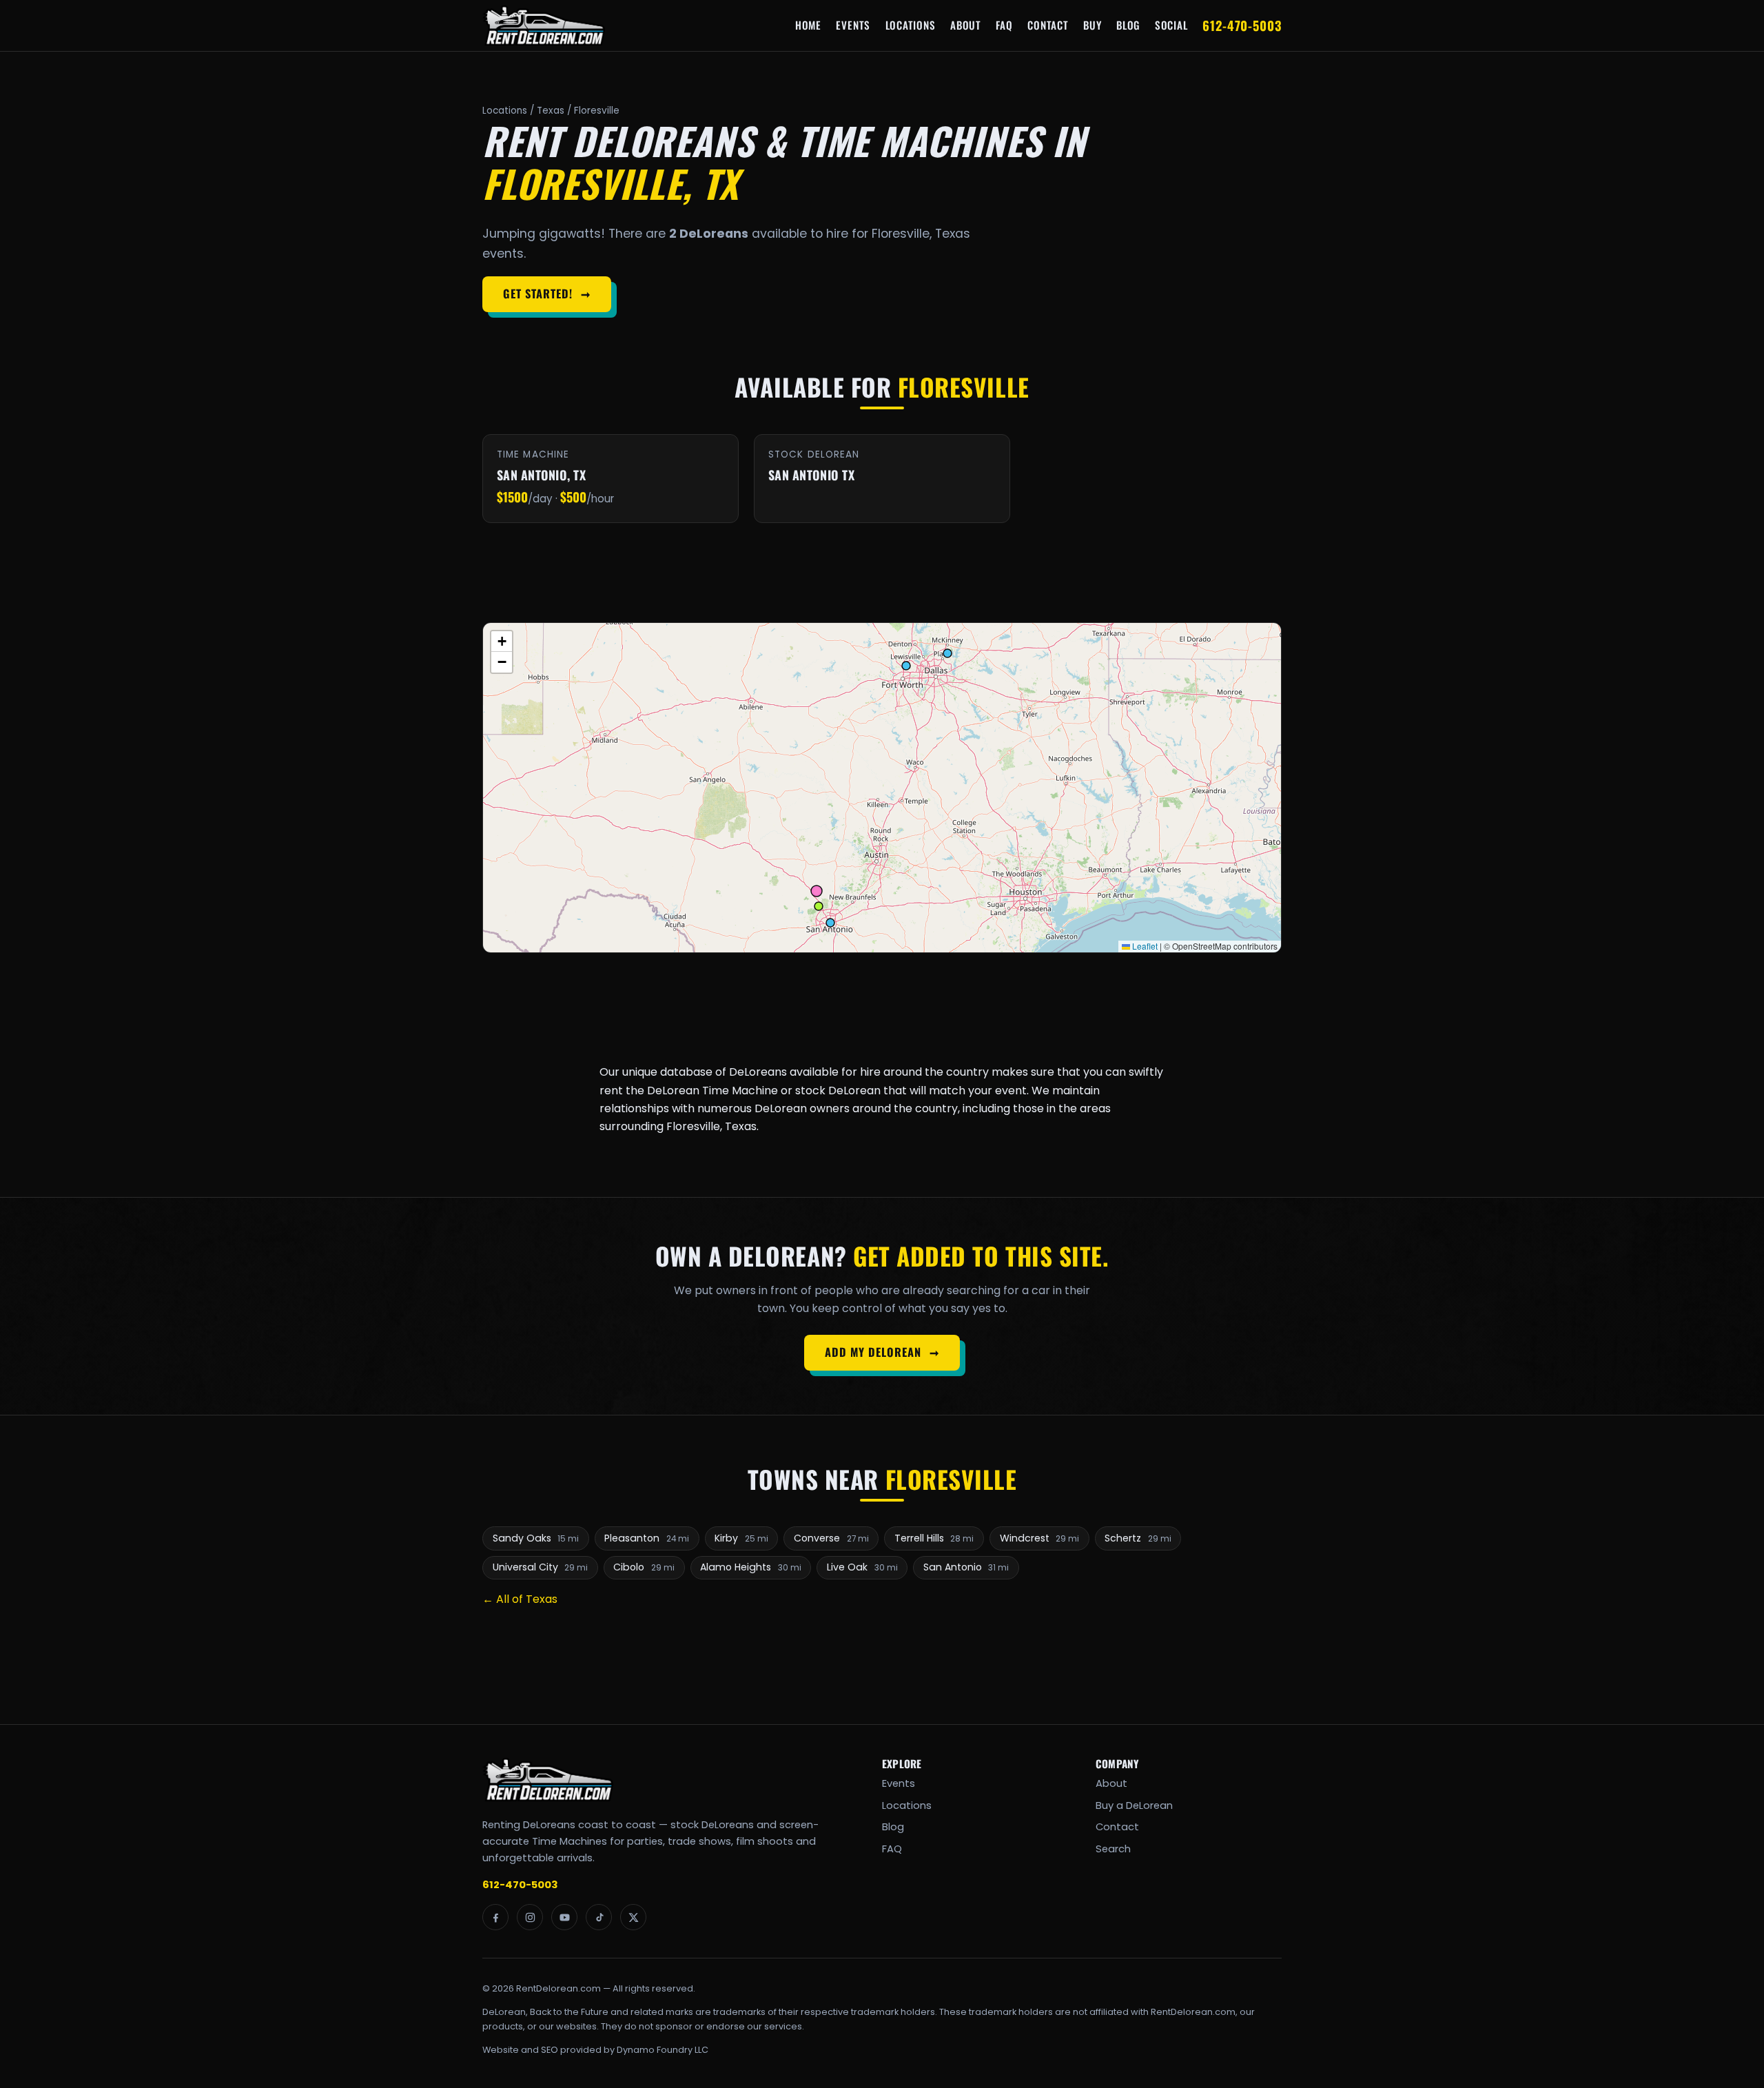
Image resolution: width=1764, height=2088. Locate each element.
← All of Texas (520, 1599)
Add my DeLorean (882, 1352)
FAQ (1004, 25)
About (966, 25)
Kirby (741, 1538)
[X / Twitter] (633, 1917)
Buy (1092, 25)
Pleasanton (647, 1538)
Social (1171, 25)
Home (808, 25)
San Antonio (966, 1567)
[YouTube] (564, 1917)
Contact (1048, 25)
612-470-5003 (1242, 25)
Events (853, 25)
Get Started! (546, 294)
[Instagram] (530, 1917)
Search (1113, 1849)
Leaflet (1144, 946)
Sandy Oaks (536, 1538)
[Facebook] (495, 1917)
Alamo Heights (751, 1567)
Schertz (1138, 1538)
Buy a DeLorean (1134, 1805)
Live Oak (862, 1567)
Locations (911, 25)
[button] (502, 642)
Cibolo (644, 1567)
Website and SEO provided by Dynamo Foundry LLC (595, 2050)
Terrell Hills (934, 1538)
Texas (551, 111)
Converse (831, 1538)
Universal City (541, 1567)
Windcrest (1040, 1538)
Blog (1128, 25)
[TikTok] (599, 1917)
